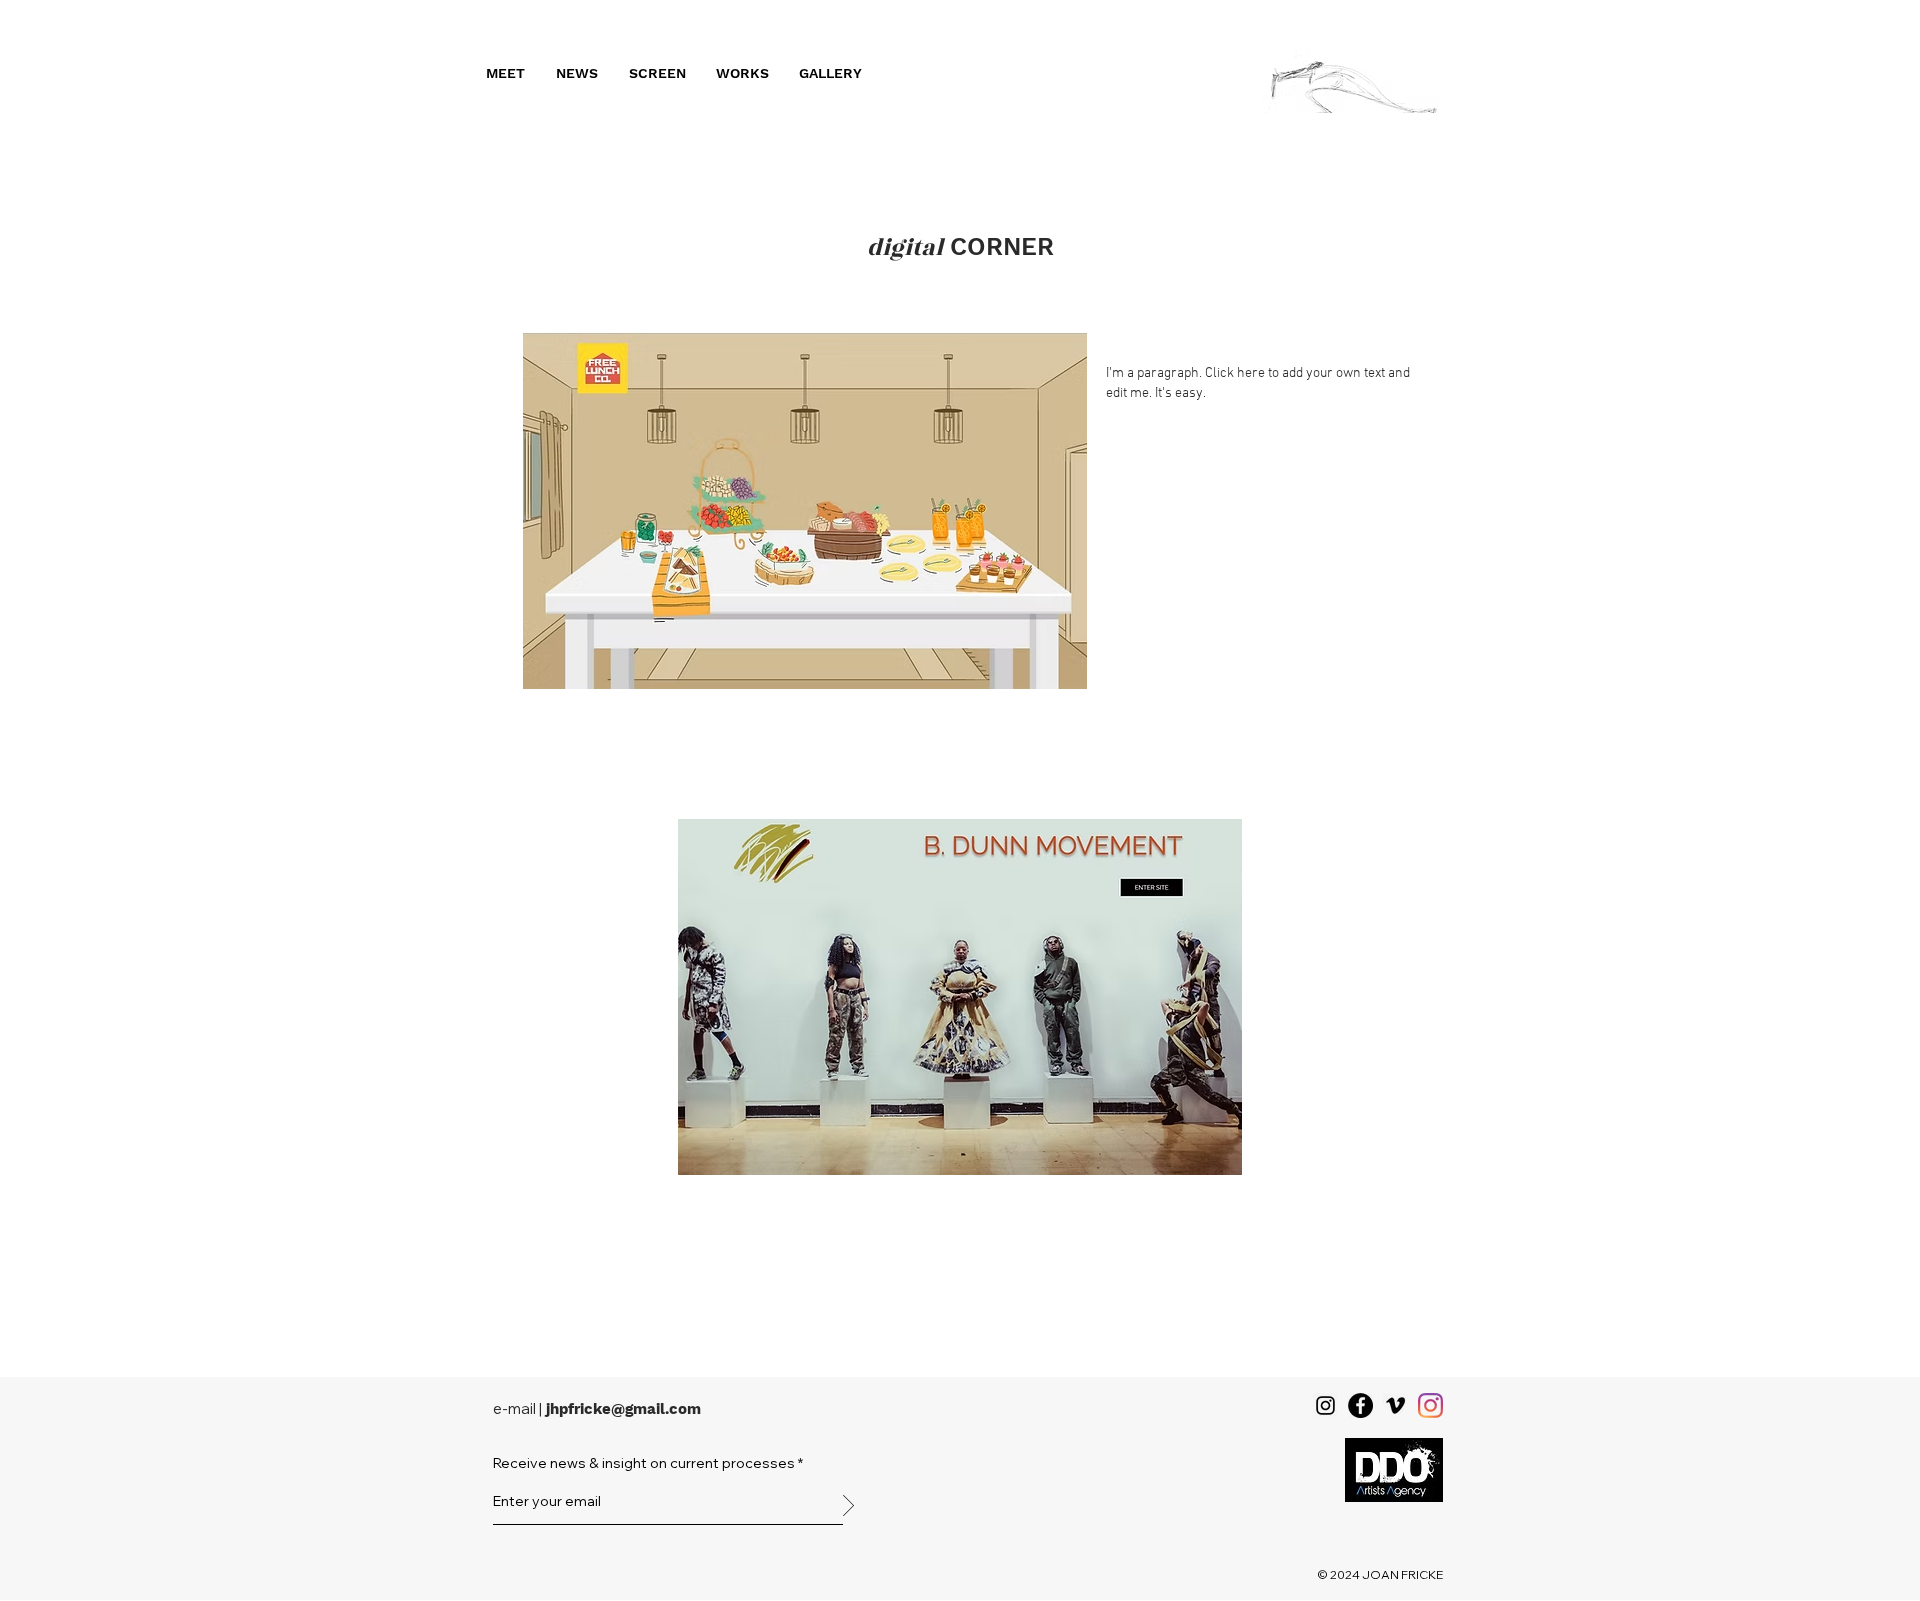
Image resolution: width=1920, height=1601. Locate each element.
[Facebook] (1360, 1405)
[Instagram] (1325, 1405)
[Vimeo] (1395, 1405)
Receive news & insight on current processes (644, 1463)
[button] (505, 73)
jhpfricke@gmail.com (623, 1409)
